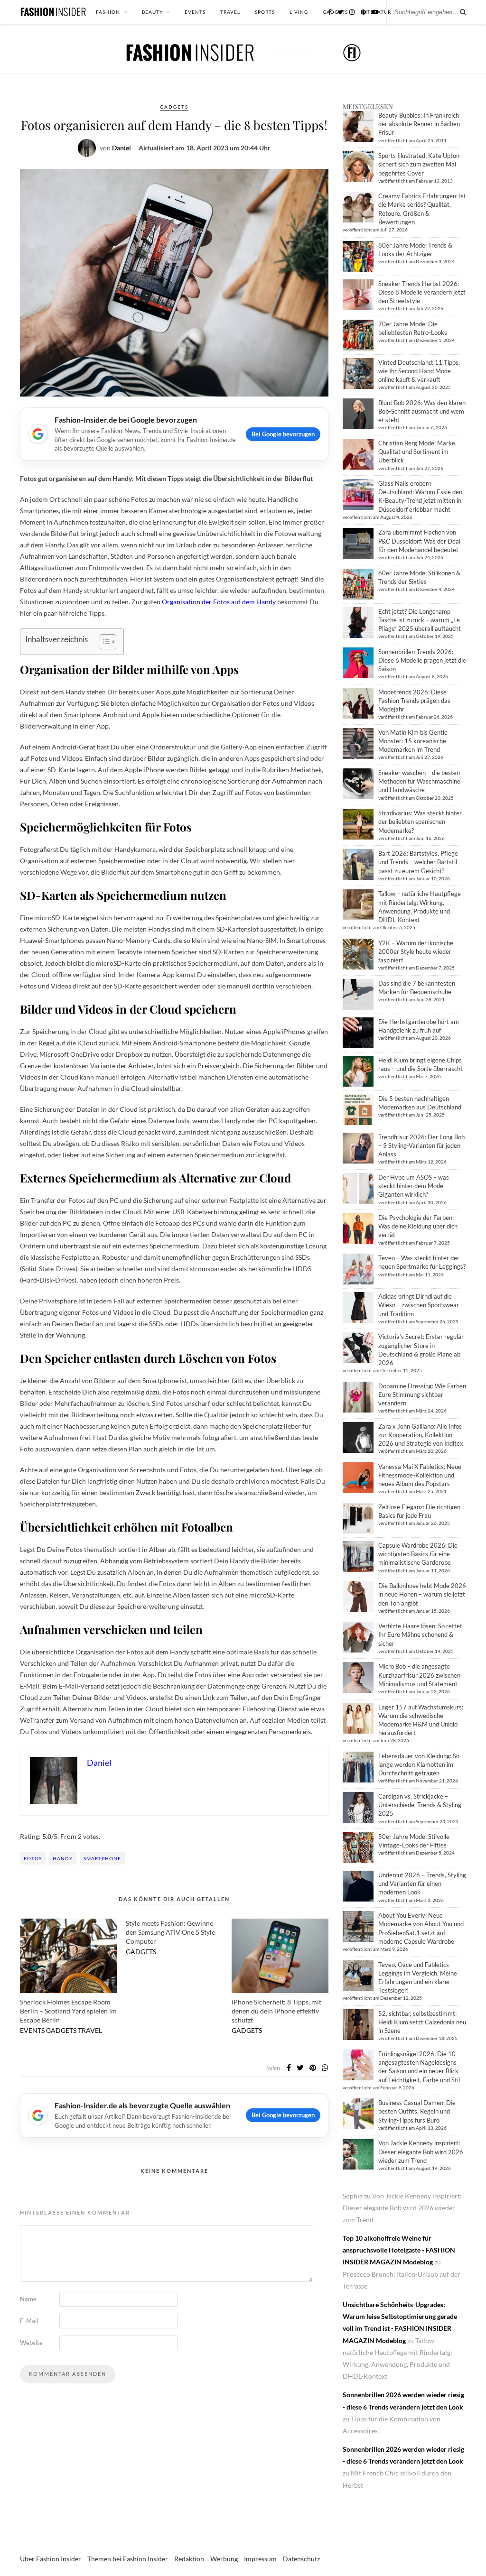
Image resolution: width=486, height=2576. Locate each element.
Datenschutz (301, 2559)
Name (28, 2299)
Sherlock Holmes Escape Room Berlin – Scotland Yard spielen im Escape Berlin (68, 2011)
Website (31, 2343)
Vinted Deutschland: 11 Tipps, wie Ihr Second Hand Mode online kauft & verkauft (419, 371)
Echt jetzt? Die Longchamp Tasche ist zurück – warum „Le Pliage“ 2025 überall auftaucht (420, 620)
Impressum (260, 2559)
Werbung (224, 2559)
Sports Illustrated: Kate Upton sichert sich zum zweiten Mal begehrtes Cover (419, 164)
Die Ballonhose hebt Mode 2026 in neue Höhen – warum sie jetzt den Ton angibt (422, 1594)
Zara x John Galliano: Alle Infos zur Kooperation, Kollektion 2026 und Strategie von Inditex (421, 1435)
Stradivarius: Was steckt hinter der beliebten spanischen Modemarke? (420, 822)
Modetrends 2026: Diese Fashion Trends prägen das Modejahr (414, 701)
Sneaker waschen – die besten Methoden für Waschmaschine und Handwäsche (419, 781)
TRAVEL (230, 12)
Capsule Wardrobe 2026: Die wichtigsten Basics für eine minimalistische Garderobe (418, 1554)
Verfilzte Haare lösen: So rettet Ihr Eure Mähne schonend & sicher (420, 1634)
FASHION (108, 12)
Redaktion (189, 2559)
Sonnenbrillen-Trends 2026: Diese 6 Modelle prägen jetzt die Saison (422, 660)
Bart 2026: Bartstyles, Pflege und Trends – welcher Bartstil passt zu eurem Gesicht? (418, 862)
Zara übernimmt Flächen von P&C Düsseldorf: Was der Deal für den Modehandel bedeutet (419, 541)
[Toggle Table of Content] (103, 642)
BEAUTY (152, 12)
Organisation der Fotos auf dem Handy (219, 602)
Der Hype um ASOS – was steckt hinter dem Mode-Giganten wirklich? (414, 1186)
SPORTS (265, 12)
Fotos (33, 1858)
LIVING (299, 12)
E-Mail (29, 2321)
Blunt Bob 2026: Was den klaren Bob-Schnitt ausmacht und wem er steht (422, 411)
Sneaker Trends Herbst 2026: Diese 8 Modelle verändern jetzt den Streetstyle (422, 292)
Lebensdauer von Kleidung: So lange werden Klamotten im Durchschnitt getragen (419, 1764)
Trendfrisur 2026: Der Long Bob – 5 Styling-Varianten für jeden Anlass (421, 1145)
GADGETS (174, 107)
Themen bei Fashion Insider (128, 2559)
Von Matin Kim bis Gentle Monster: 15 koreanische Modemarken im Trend (413, 741)
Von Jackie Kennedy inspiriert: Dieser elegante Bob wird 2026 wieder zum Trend (421, 2151)
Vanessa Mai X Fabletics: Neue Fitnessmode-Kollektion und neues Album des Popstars (420, 1475)
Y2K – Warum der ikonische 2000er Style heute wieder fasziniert (416, 951)
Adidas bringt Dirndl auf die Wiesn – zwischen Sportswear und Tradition (419, 1305)
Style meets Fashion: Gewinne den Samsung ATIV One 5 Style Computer (170, 1932)
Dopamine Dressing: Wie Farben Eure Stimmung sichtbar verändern (422, 1394)
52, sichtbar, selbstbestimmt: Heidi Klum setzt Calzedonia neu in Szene (422, 2022)
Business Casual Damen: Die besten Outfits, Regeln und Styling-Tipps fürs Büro (417, 2111)
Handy (63, 1858)
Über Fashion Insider (51, 2559)
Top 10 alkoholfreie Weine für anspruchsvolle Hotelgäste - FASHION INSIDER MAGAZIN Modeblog (399, 2250)
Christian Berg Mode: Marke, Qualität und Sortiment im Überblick (417, 452)
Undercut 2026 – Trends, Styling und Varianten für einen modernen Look (422, 1884)
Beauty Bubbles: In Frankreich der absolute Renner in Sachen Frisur (419, 124)
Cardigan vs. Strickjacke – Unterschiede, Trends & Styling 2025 (420, 1805)
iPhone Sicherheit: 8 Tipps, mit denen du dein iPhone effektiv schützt (276, 2011)
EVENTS (195, 12)
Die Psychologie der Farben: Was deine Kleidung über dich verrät (418, 1226)
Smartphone (102, 1858)
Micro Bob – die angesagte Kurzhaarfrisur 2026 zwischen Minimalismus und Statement (419, 1675)
